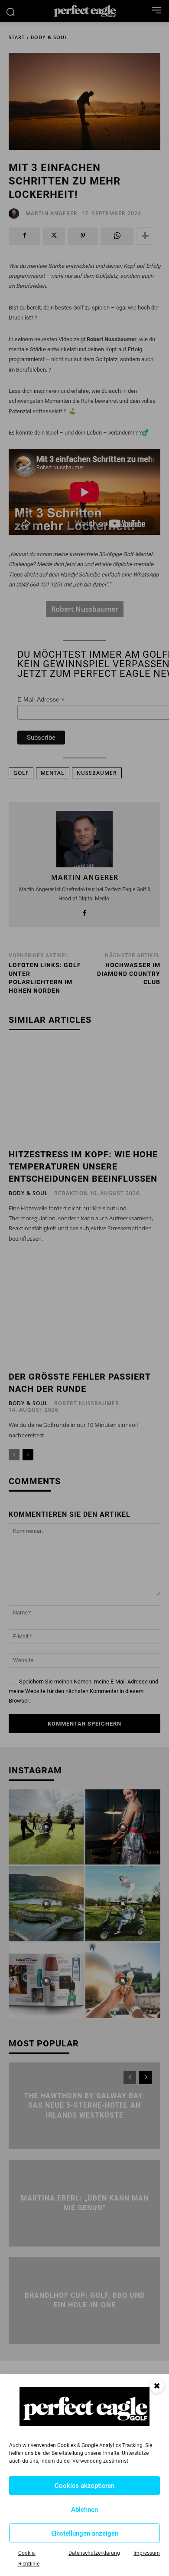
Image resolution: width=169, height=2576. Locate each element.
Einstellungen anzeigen (85, 2533)
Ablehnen (84, 2510)
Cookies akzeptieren (84, 2486)
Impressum (147, 2553)
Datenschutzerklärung (94, 2553)
